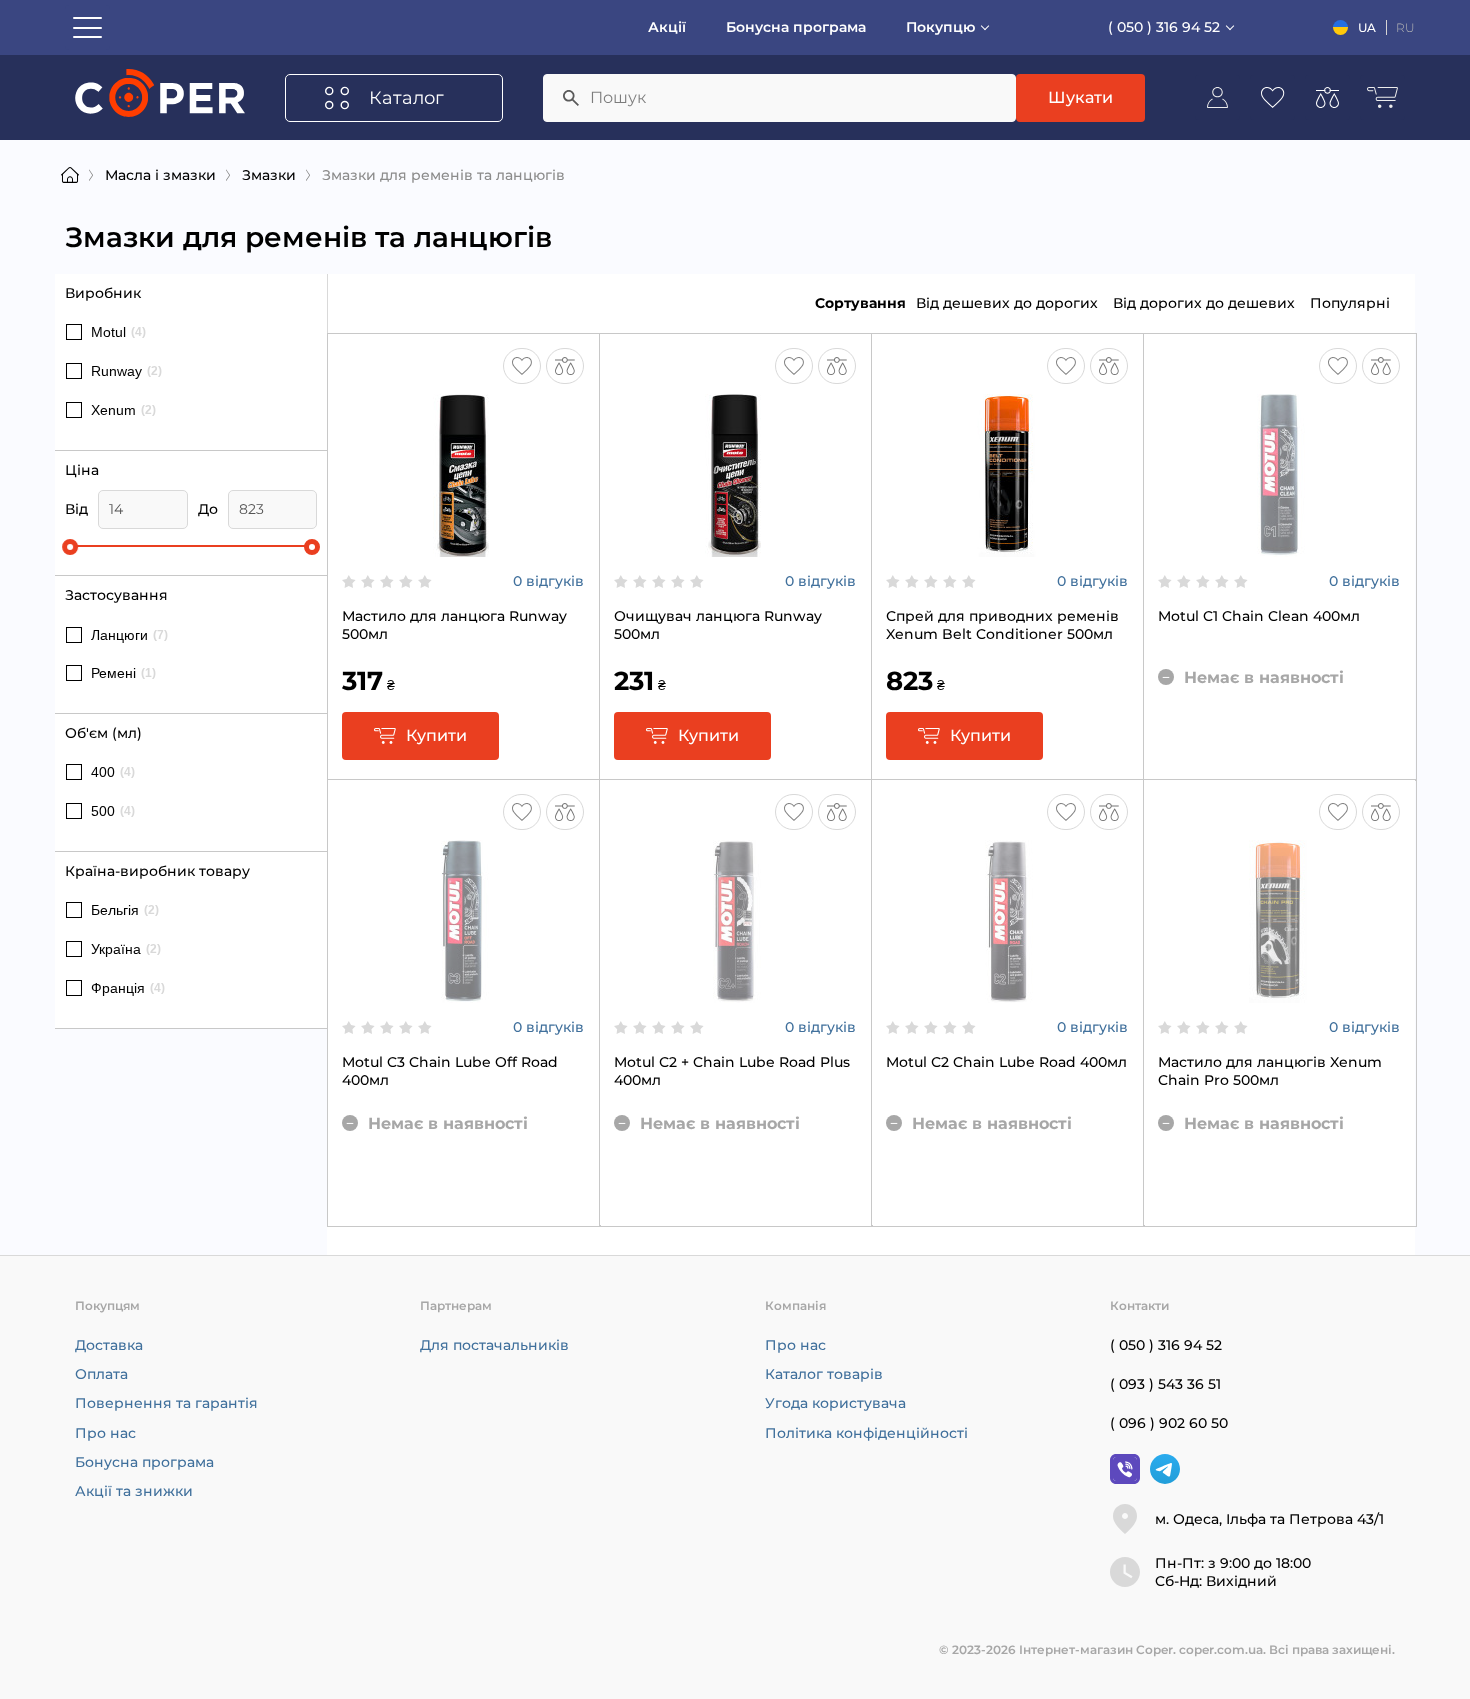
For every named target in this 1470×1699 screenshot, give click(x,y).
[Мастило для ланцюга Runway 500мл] (463, 547)
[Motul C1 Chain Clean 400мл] (1279, 547)
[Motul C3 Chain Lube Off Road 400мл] (463, 993)
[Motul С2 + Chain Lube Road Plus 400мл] (735, 993)
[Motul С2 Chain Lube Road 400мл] (1007, 993)
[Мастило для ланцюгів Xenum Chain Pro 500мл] (1279, 993)
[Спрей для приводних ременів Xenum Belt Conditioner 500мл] (1007, 547)
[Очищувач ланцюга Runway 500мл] (735, 547)
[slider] (70, 547)
